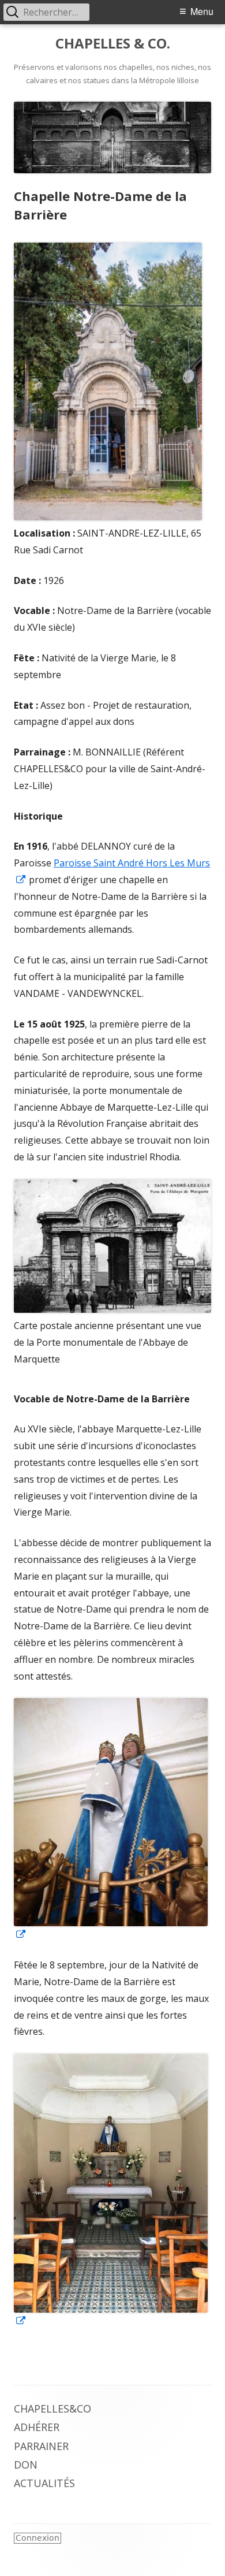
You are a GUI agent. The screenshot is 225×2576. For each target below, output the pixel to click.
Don (26, 2465)
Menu (202, 11)
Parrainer (41, 2446)
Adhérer (37, 2427)
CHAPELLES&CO (52, 2409)
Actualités (44, 2483)
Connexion (37, 2538)
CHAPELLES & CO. (113, 44)
